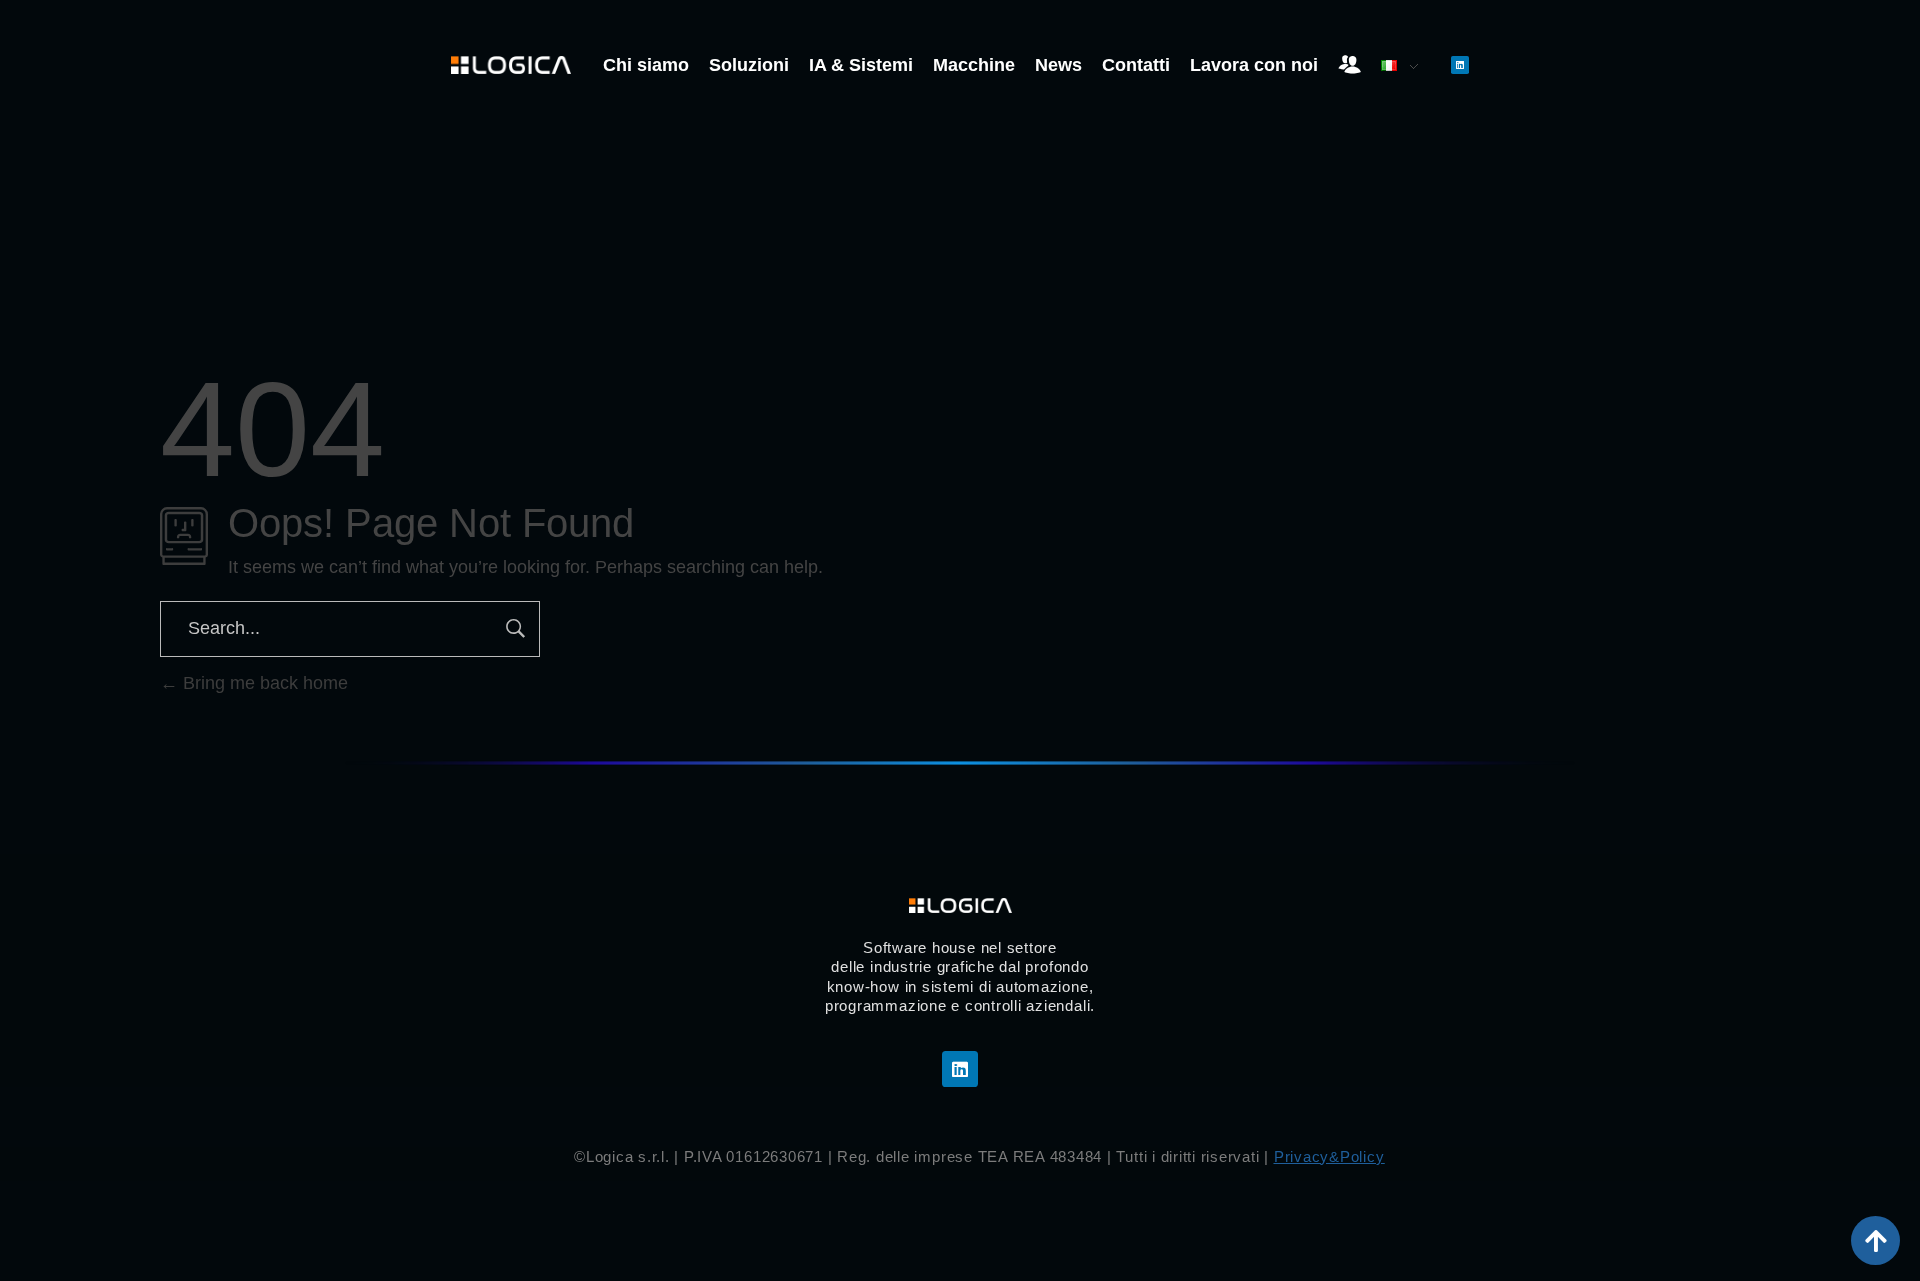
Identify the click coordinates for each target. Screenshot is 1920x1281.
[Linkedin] (1460, 65)
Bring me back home (263, 683)
